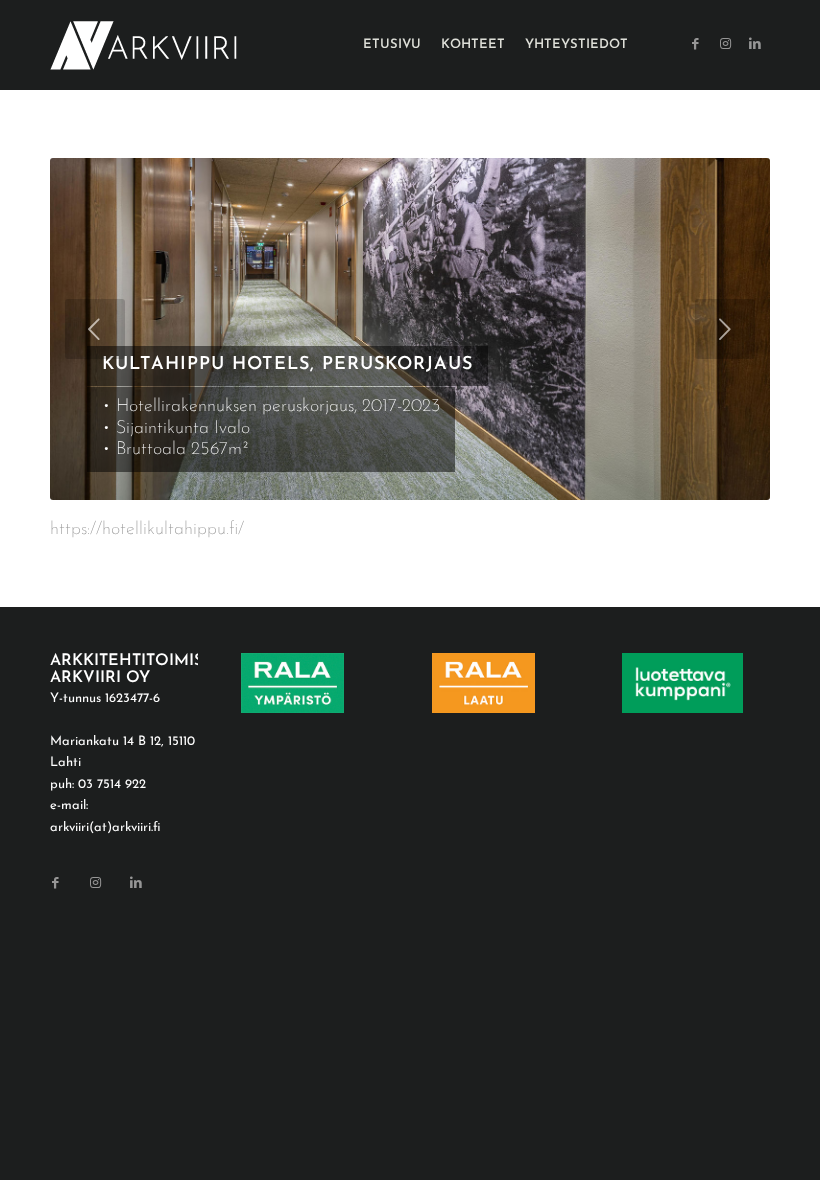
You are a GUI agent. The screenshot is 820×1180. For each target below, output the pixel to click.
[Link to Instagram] (725, 44)
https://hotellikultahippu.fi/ (147, 530)
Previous (95, 329)
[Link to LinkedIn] (755, 44)
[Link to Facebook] (695, 44)
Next (725, 329)
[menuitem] (392, 45)
